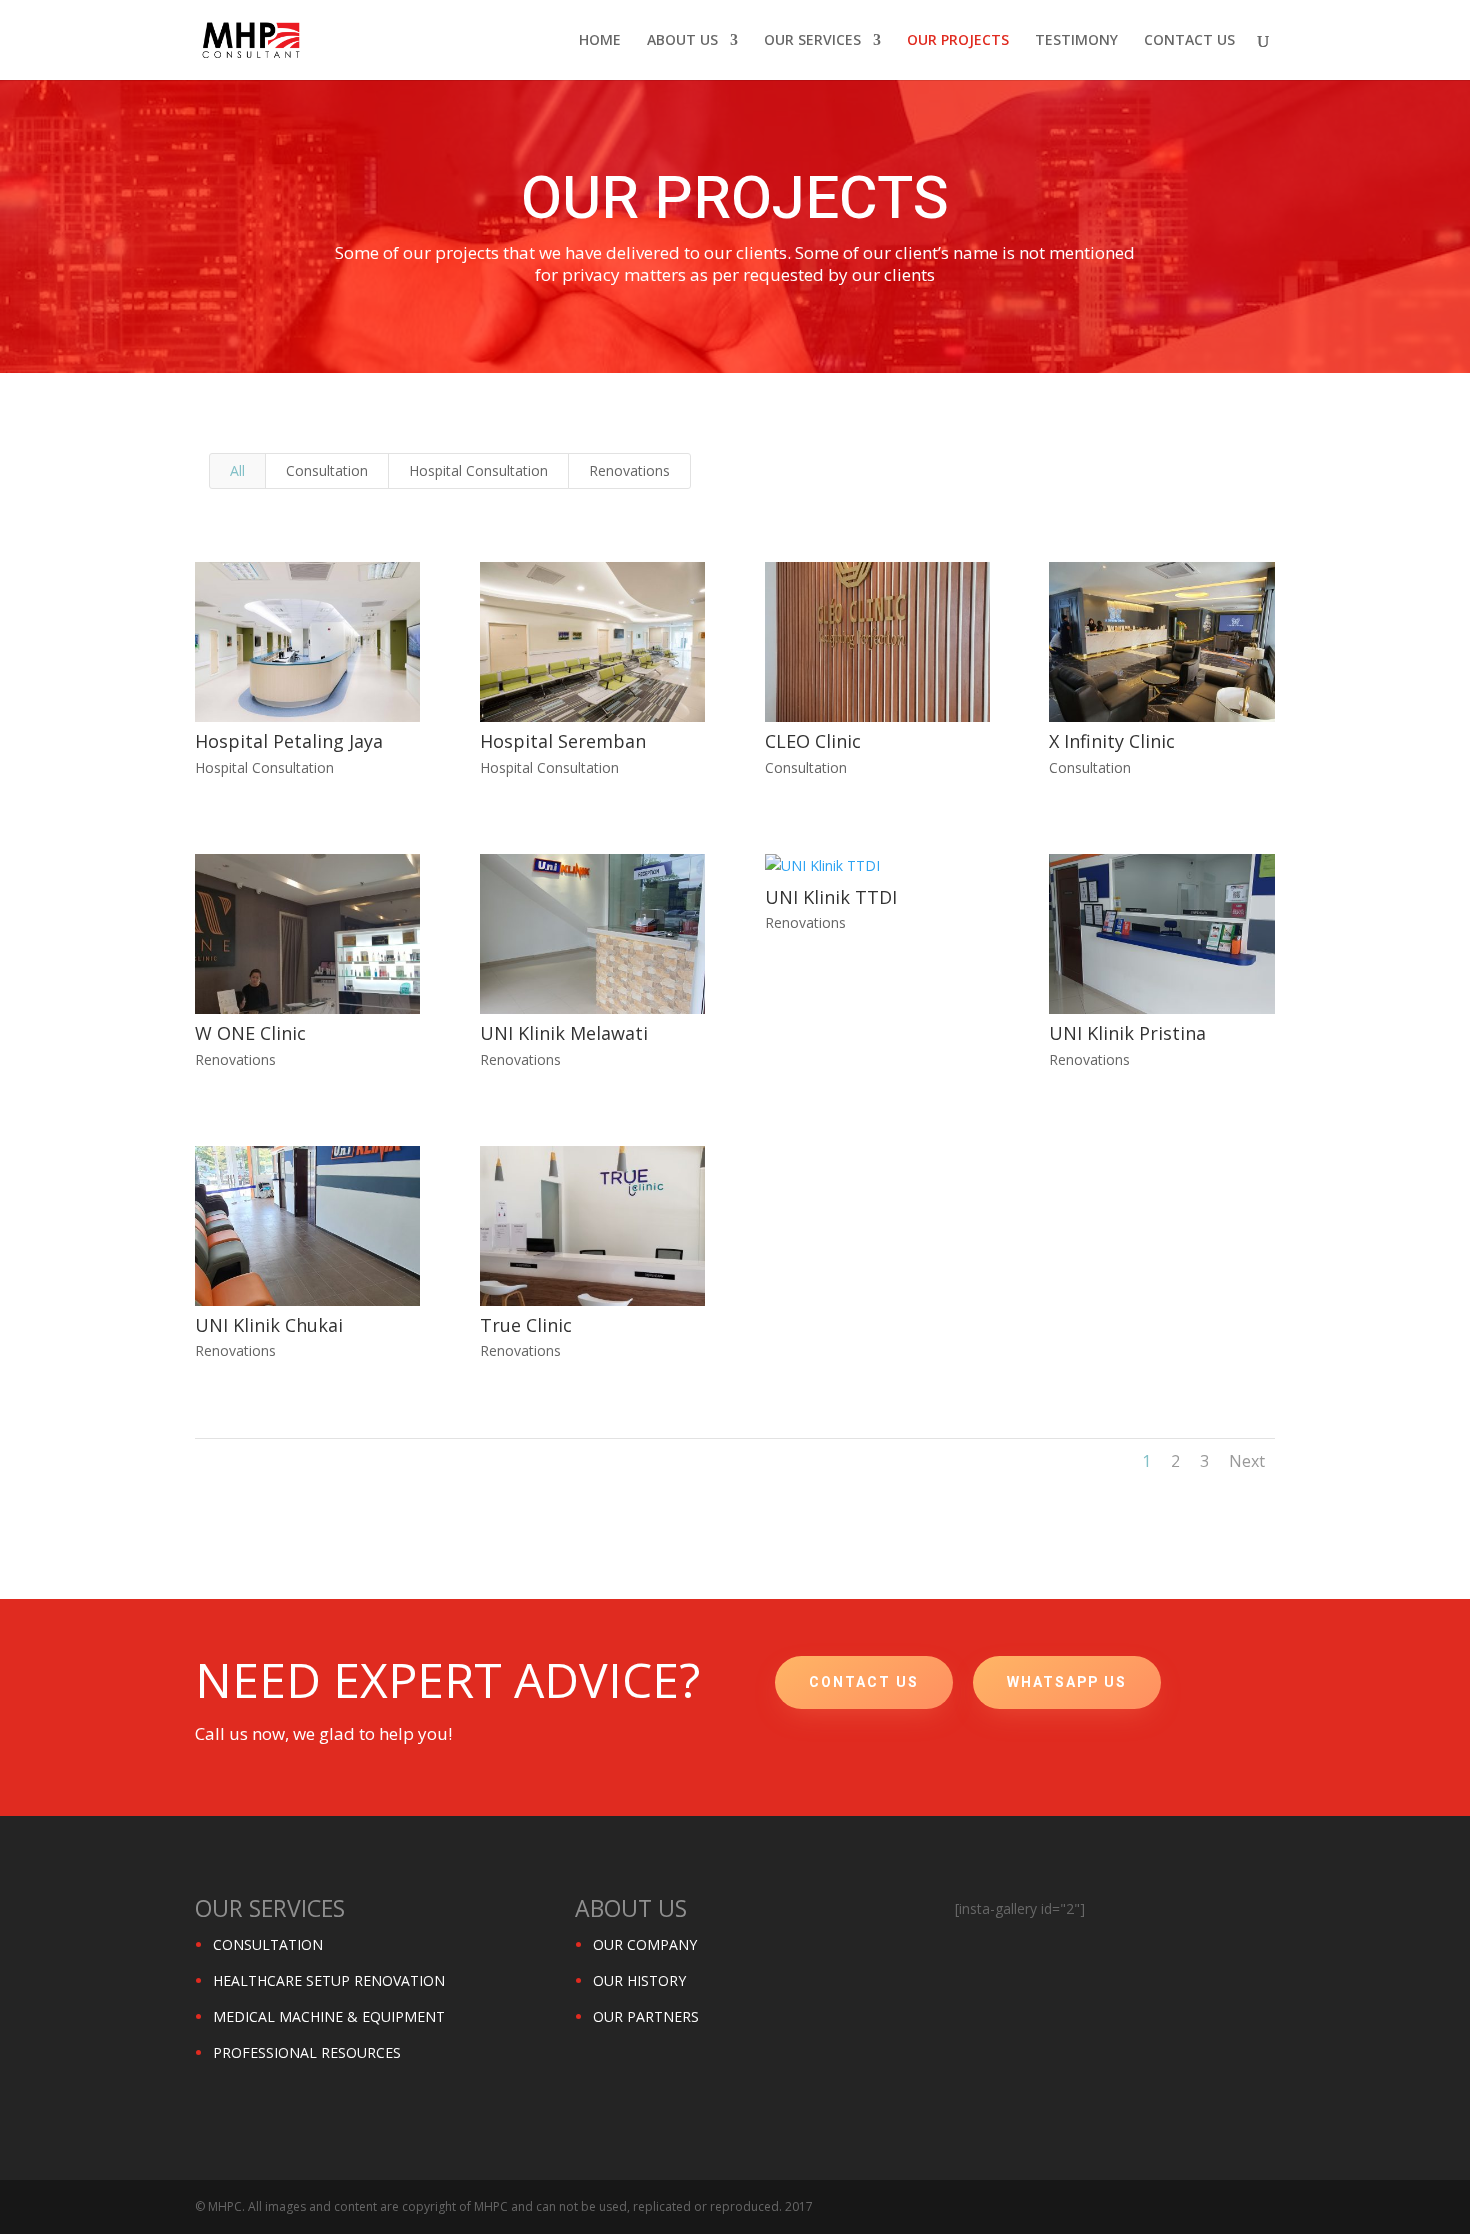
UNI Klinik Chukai (269, 1325)
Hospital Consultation (478, 470)
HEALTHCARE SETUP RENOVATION (329, 1980)
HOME (600, 41)
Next (1247, 1461)
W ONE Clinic (250, 1033)
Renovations (629, 470)
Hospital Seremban (563, 741)
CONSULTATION (268, 1944)
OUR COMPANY (645, 1944)
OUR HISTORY (639, 1980)
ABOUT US (682, 41)
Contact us (864, 1682)
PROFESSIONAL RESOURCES (307, 2052)
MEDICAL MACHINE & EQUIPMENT (329, 2016)
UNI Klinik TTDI (831, 897)
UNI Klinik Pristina (1127, 1033)
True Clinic (526, 1325)
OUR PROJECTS (958, 41)
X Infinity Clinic (1112, 741)
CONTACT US (1189, 41)
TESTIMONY (1076, 41)
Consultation (327, 470)
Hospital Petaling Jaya (289, 741)
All (237, 470)
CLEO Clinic (813, 741)
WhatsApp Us (1067, 1682)
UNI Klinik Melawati (564, 1033)
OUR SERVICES (812, 41)
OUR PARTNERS (646, 2016)
